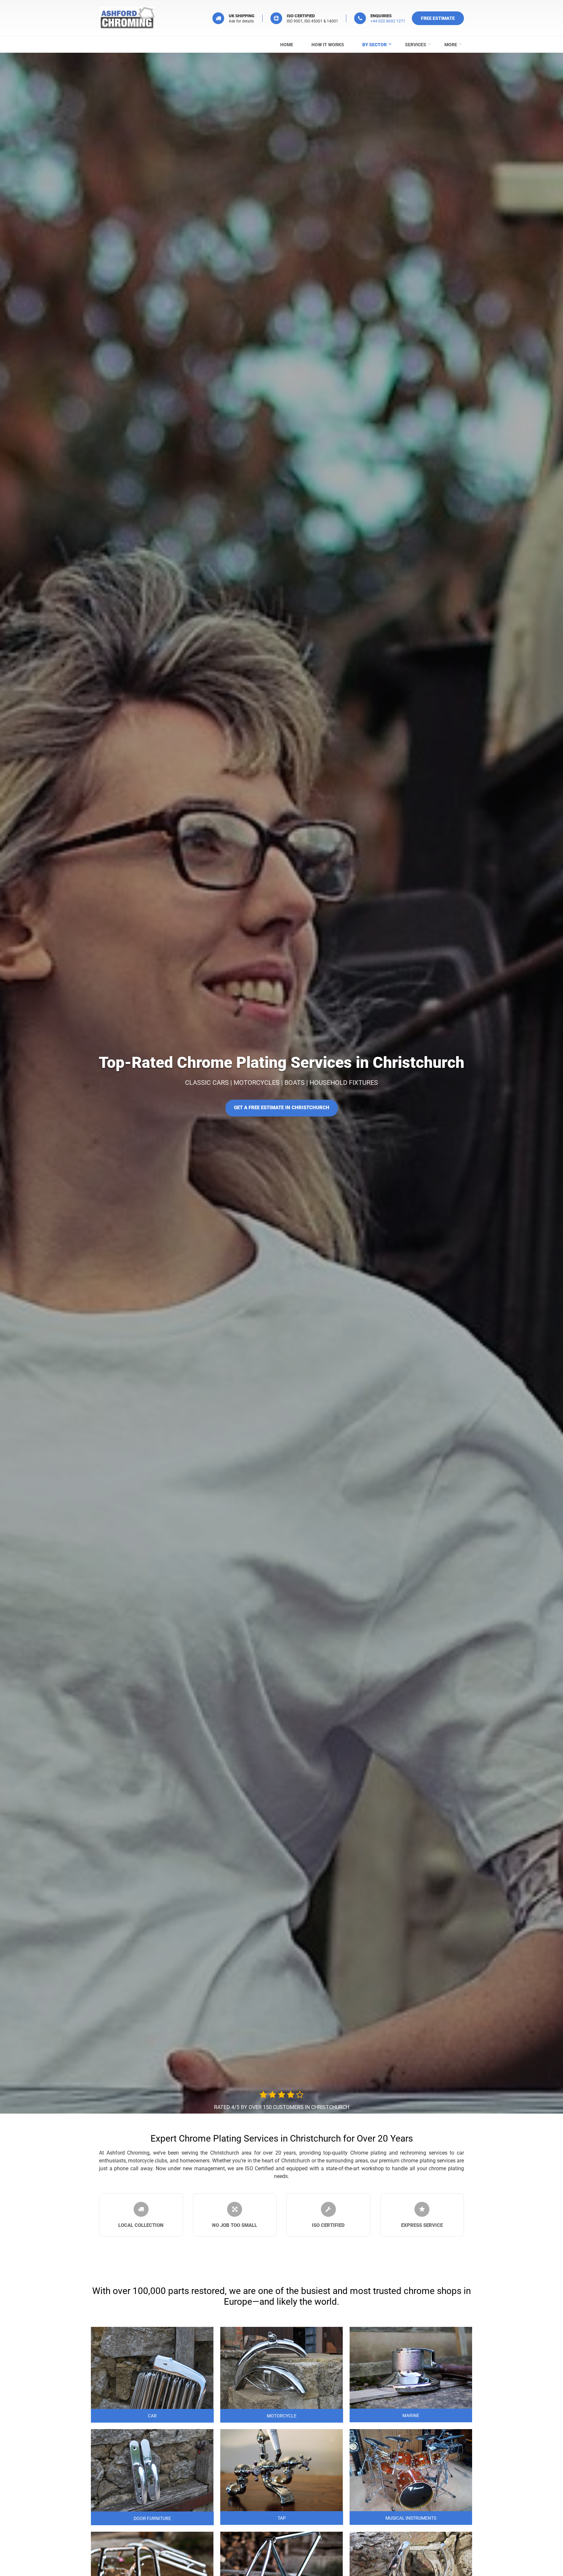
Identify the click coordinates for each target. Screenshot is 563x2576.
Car (152, 2416)
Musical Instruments (411, 2518)
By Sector (375, 45)
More (451, 45)
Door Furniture (152, 2518)
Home (287, 45)
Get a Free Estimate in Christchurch (282, 1108)
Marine (411, 2415)
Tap (282, 2518)
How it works (328, 45)
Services (416, 45)
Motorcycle (282, 2416)
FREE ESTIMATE (438, 18)
